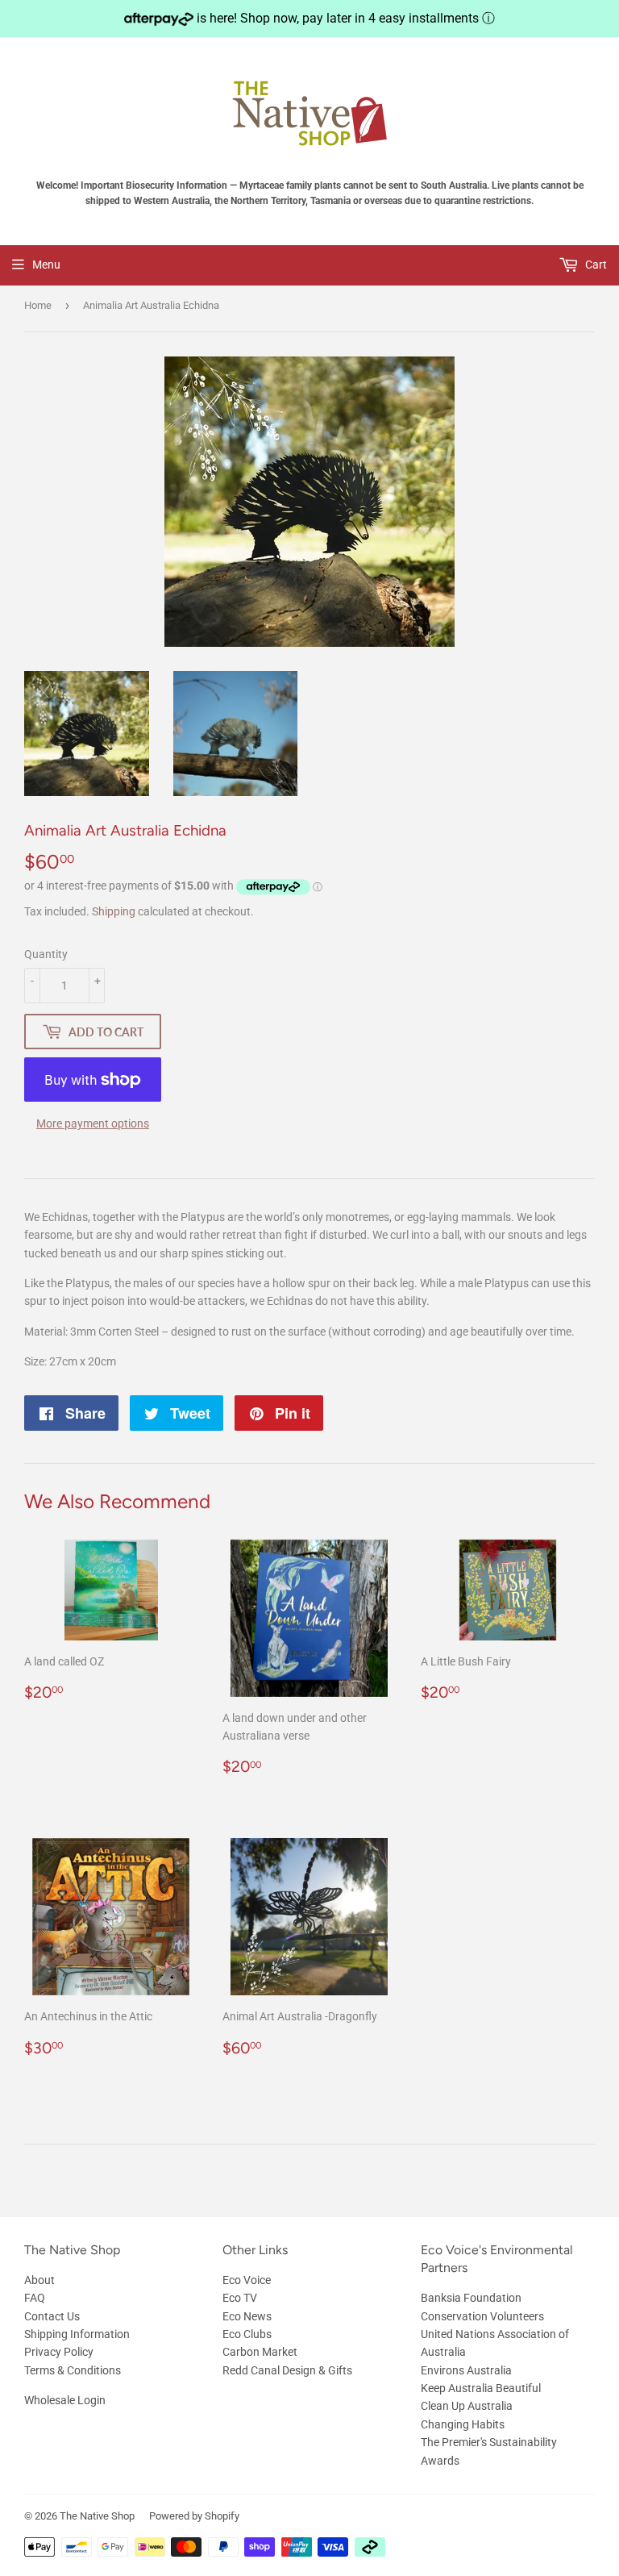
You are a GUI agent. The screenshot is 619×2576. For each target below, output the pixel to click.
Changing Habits (463, 2424)
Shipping (114, 911)
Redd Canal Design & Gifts (287, 2370)
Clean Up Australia (467, 2406)
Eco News (247, 2316)
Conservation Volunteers (482, 2316)
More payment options (93, 1123)
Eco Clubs (247, 2334)
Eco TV (240, 2298)
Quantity (46, 954)
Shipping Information (77, 2334)
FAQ (35, 2298)
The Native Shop (97, 2516)
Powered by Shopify (194, 2516)
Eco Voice (247, 2280)
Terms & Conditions (73, 2370)
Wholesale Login (65, 2400)
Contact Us (52, 2316)
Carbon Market (260, 2352)
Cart (595, 265)
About (39, 2280)
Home (38, 305)
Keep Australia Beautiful (481, 2388)
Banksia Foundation (471, 2298)
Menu (46, 265)
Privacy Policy (59, 2352)
